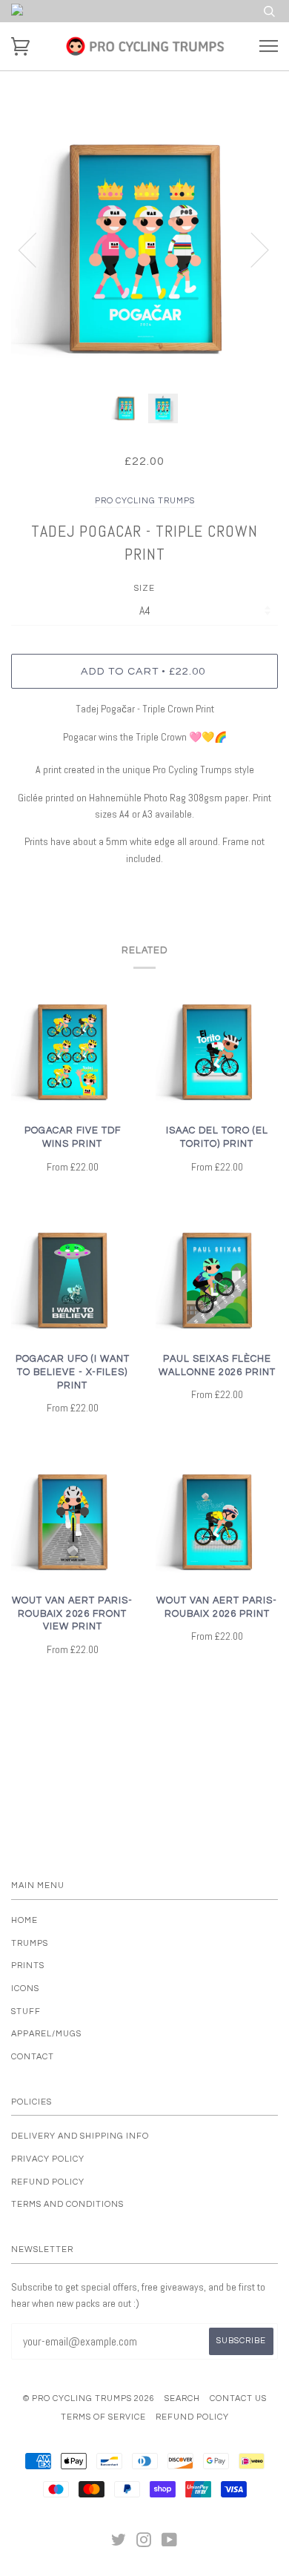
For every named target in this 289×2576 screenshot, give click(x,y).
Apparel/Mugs (46, 2034)
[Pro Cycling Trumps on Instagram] (144, 2543)
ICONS (25, 1989)
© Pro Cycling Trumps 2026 (89, 2398)
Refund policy (48, 2182)
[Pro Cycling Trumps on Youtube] (170, 2543)
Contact (33, 2057)
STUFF (26, 2012)
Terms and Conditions (67, 2204)
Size (144, 588)
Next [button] (251, 249)
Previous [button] (36, 249)
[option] (144, 249)
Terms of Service (103, 2417)
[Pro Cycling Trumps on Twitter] (119, 2543)
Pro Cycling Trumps (145, 501)
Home (24, 1920)
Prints (28, 1966)
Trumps (30, 1943)
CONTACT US (238, 2398)
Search (182, 2398)
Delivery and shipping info (80, 2136)
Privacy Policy (48, 2159)
